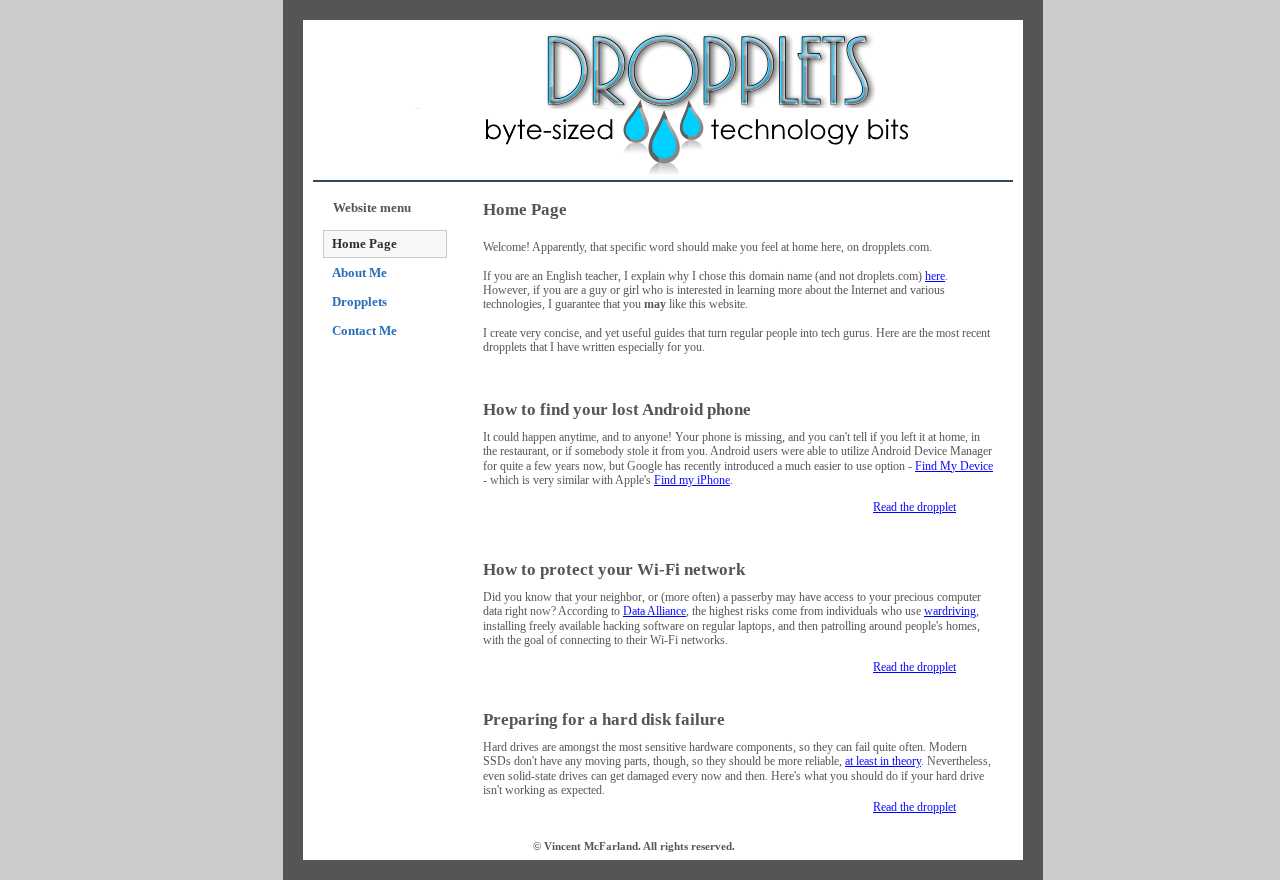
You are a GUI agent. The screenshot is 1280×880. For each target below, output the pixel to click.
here (935, 276)
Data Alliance (654, 611)
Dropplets (359, 301)
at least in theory (883, 761)
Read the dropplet (914, 507)
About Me (359, 272)
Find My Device (954, 466)
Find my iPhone (692, 480)
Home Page (364, 243)
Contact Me (364, 330)
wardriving (950, 611)
